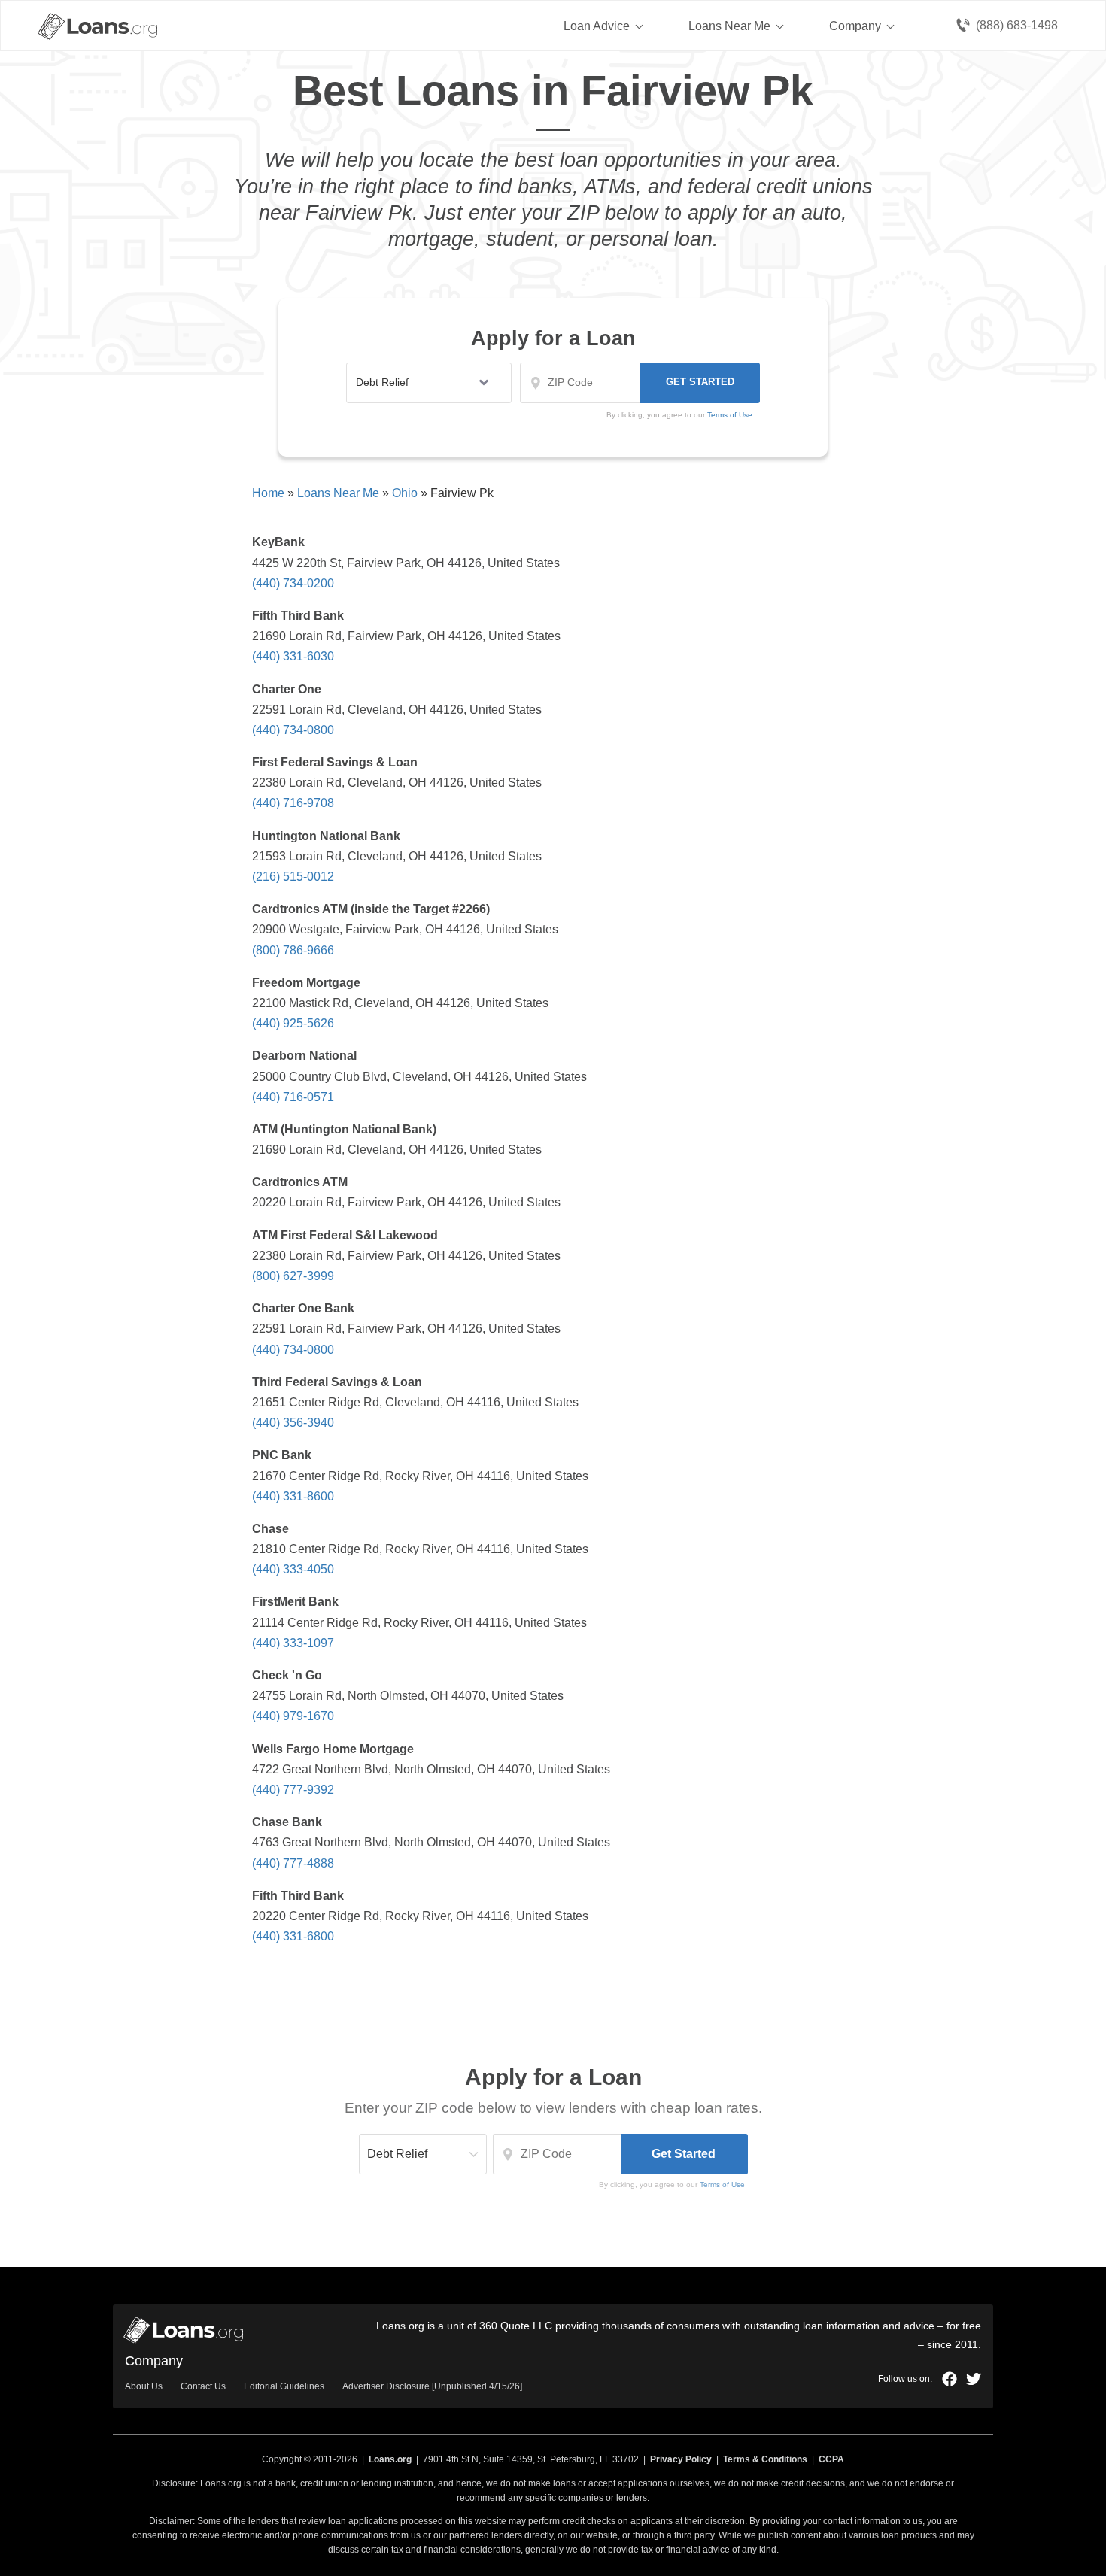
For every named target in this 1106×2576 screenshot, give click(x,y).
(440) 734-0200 (293, 583)
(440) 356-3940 (293, 1423)
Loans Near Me (729, 26)
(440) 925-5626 (293, 1023)
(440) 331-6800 (293, 1936)
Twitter (974, 2379)
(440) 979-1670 (293, 1716)
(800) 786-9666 (293, 950)
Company (855, 26)
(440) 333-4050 (293, 1569)
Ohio (405, 493)
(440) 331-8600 (293, 1496)
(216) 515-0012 (293, 877)
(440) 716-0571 (293, 1097)
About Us (144, 2386)
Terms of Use (722, 2185)
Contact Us (203, 2386)
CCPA (831, 2459)
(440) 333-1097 (293, 1643)
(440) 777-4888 (293, 1863)
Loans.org (390, 2459)
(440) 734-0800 (293, 730)
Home (268, 493)
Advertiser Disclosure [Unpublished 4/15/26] (432, 2386)
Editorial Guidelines (284, 2386)
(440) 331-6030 (293, 656)
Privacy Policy (681, 2459)
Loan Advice (597, 26)
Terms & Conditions (765, 2459)
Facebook (950, 2379)
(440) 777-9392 (293, 1790)
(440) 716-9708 (293, 803)
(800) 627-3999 (293, 1276)
